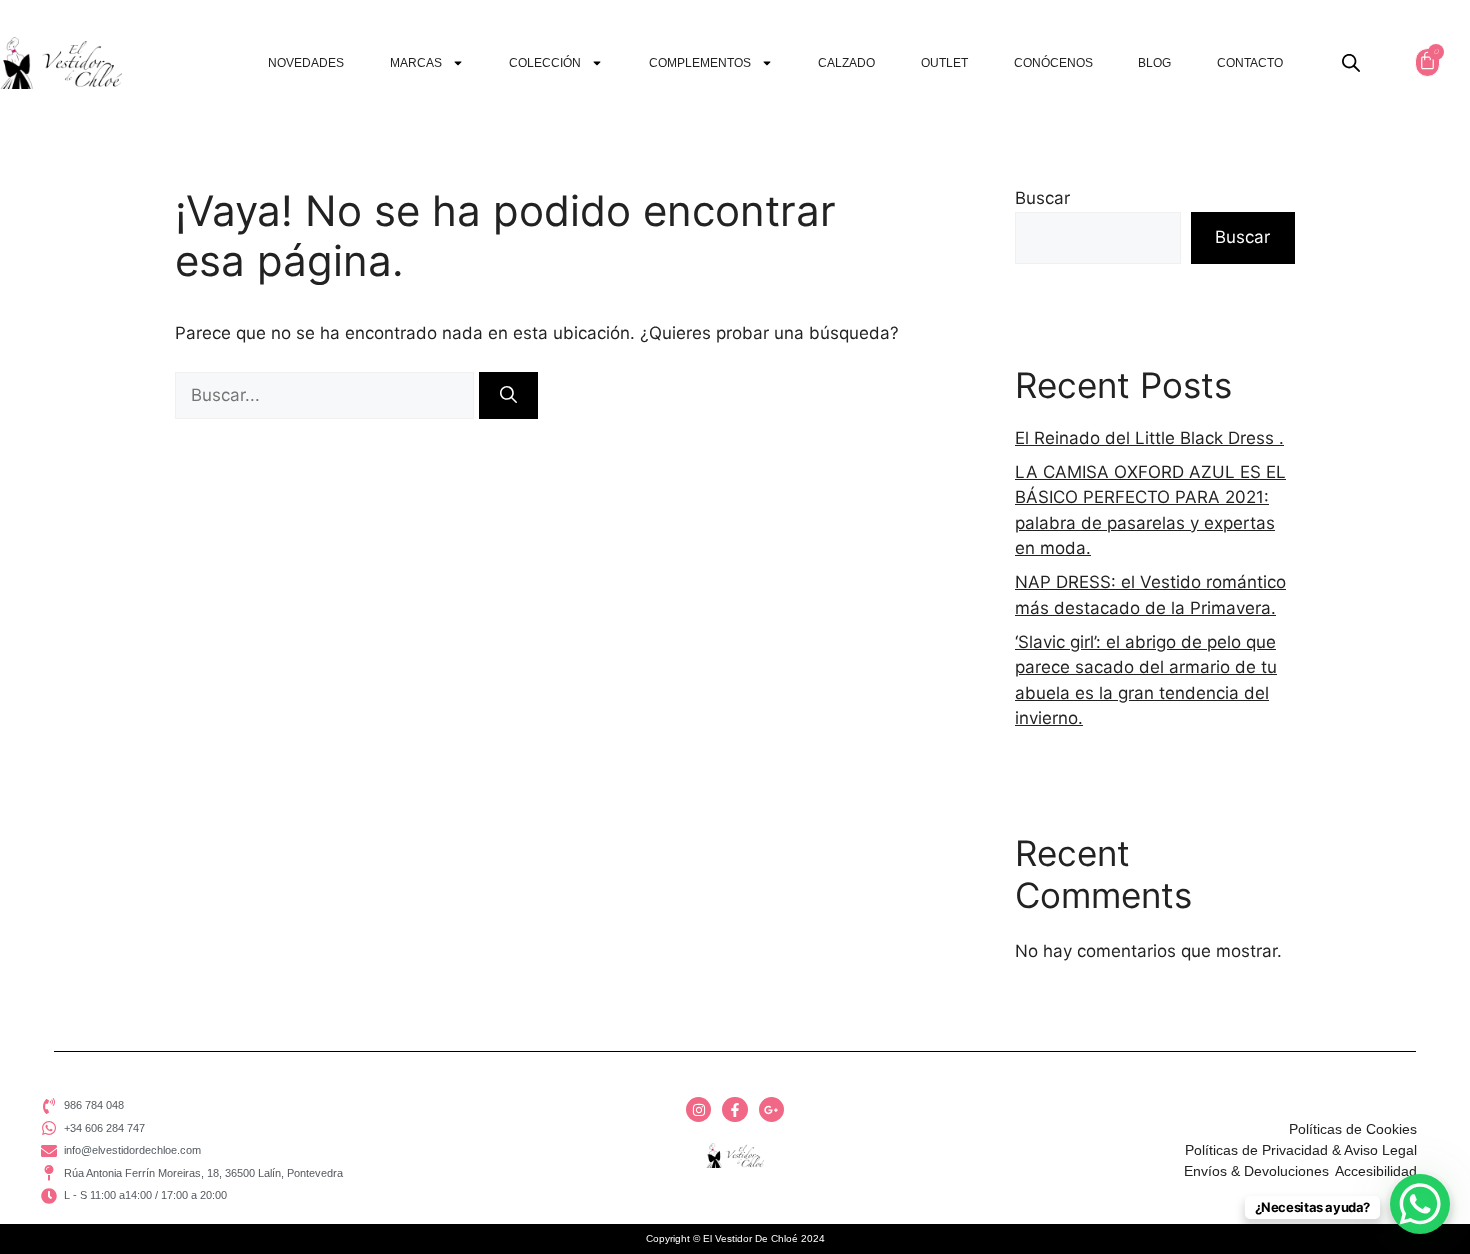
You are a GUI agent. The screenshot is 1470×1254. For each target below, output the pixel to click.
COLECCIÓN (545, 63)
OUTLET (944, 63)
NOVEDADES (306, 63)
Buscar (1042, 198)
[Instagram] (698, 1109)
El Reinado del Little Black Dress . (1149, 438)
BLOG (1154, 63)
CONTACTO (1250, 63)
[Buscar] (508, 396)
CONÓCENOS (1053, 63)
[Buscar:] (327, 395)
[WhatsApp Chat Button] (1420, 1204)
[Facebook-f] (734, 1109)
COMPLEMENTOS (700, 63)
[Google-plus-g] (771, 1109)
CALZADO (846, 63)
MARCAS (416, 63)
